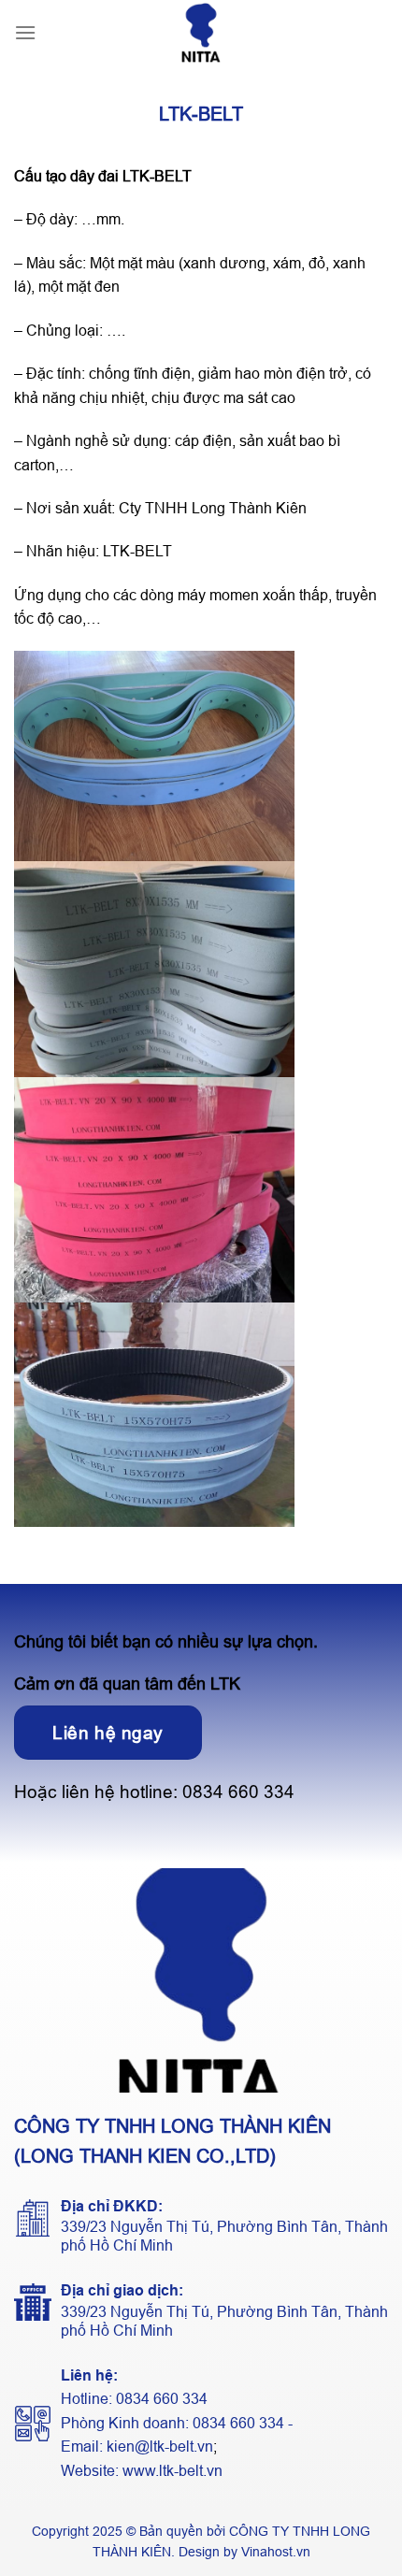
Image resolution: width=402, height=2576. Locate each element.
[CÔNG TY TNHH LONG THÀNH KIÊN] (201, 33)
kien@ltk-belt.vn (160, 2446)
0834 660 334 (238, 1792)
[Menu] (25, 32)
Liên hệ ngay (108, 1733)
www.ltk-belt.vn (172, 2471)
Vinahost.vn (276, 2552)
